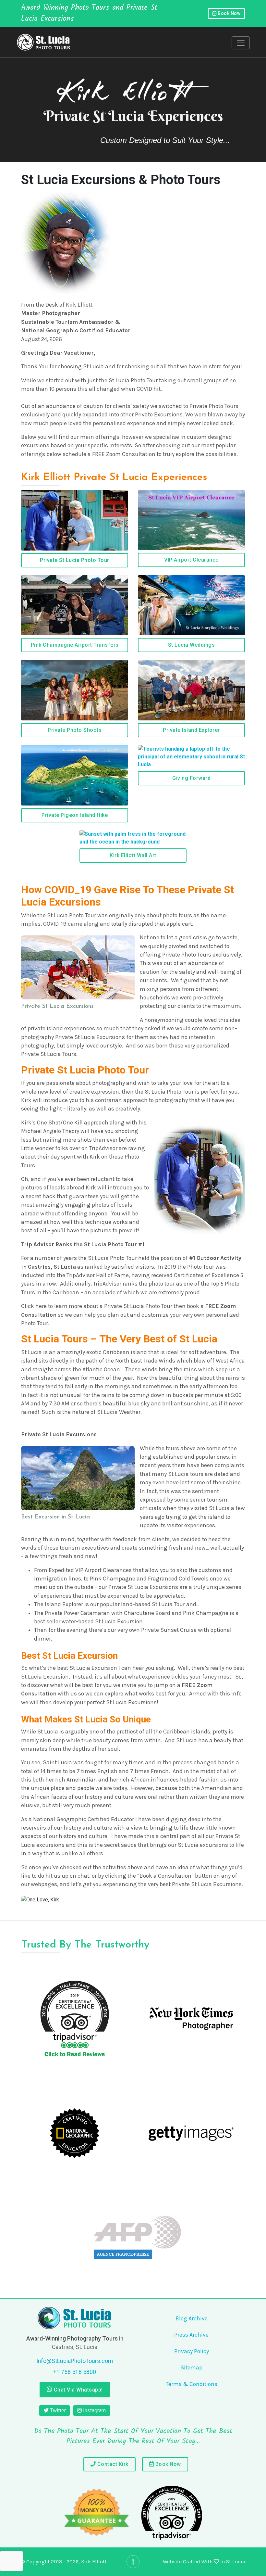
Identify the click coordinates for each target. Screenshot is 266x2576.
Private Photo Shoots (75, 730)
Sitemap (191, 2367)
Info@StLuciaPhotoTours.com (75, 2361)
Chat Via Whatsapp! (78, 2390)
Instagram (94, 2411)
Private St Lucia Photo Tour (75, 560)
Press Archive (191, 2335)
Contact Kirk (112, 2464)
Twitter (57, 2411)
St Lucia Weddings (192, 645)
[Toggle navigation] (241, 43)
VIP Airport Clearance (191, 560)
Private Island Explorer (191, 730)
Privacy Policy (192, 2351)
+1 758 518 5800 (75, 2372)
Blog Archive (192, 2318)
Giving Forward (191, 778)
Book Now (229, 13)
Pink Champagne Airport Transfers (75, 645)
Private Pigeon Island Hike (75, 815)
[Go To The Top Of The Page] (133, 2562)
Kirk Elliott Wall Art (133, 855)
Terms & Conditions (192, 2384)
